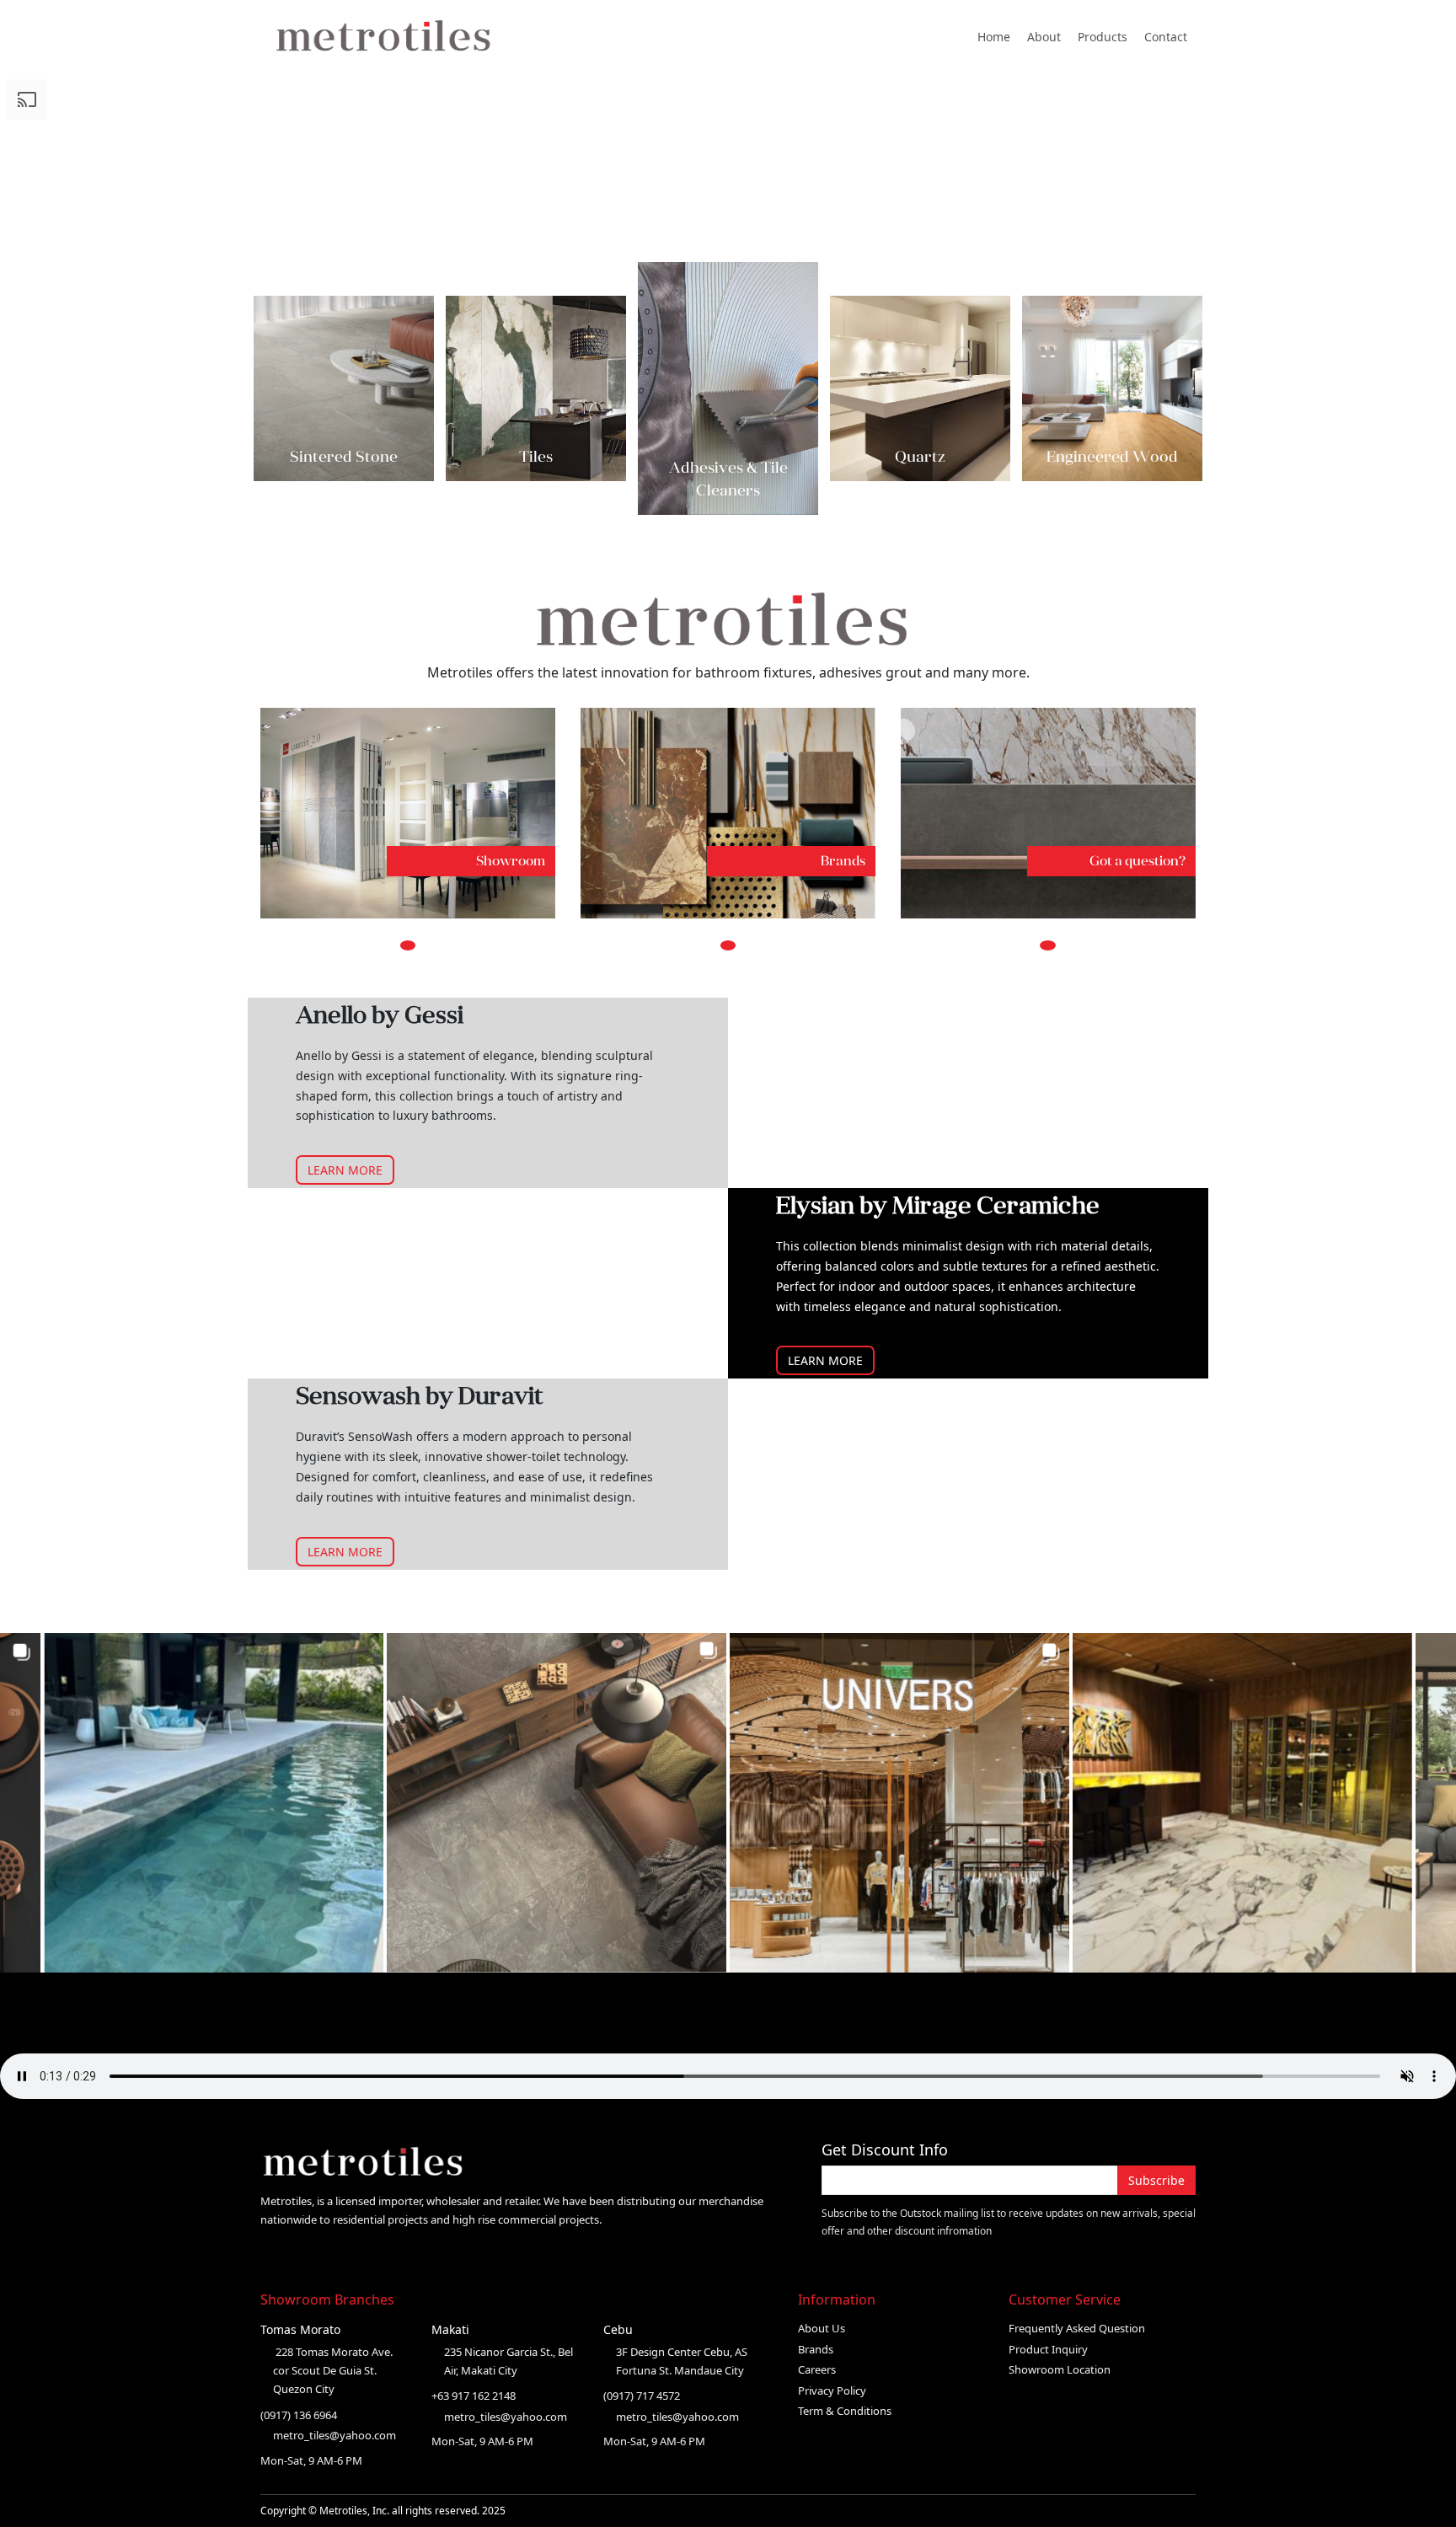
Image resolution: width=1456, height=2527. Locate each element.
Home (994, 37)
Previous (265, 388)
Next (1191, 388)
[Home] (393, 36)
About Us (822, 2328)
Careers (817, 2369)
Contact (1166, 37)
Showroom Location (1060, 2369)
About (1044, 37)
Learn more (345, 1170)
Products (1103, 37)
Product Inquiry (1048, 2349)
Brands (816, 2349)
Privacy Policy (832, 2390)
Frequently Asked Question (1077, 2328)
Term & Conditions (845, 2411)
